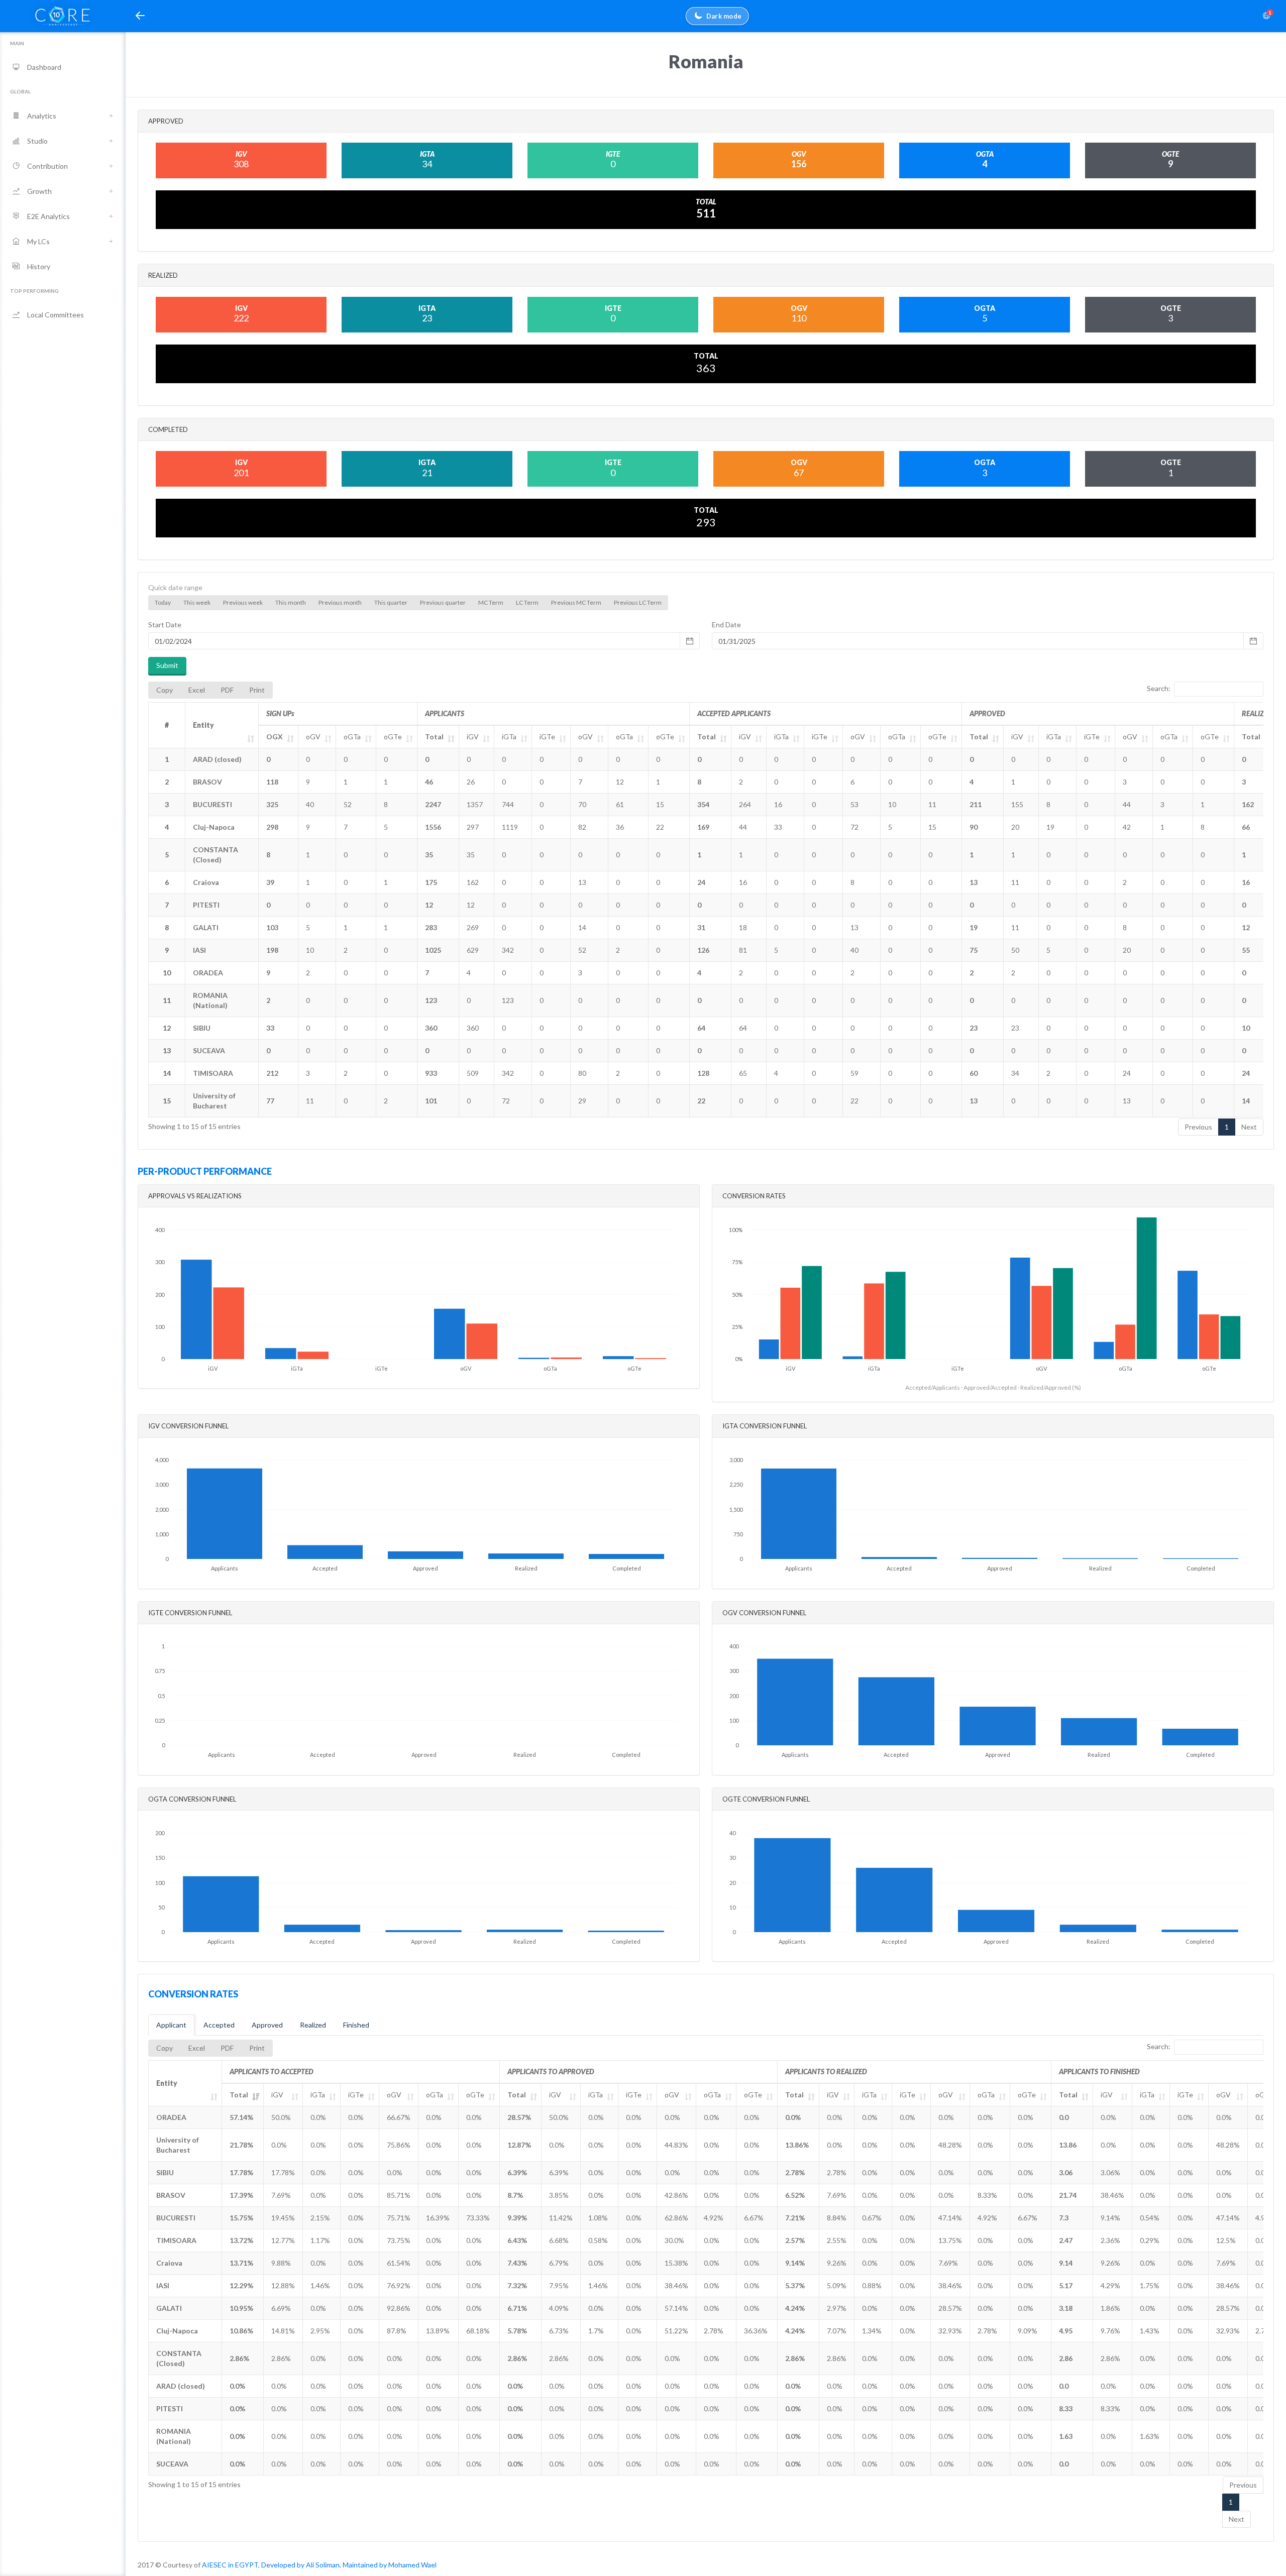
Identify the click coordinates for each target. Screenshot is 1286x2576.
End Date (726, 625)
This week (197, 602)
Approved (267, 2025)
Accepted (219, 2025)
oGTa (352, 737)
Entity (203, 725)
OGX (275, 737)
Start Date (165, 625)
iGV (473, 737)
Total (434, 737)
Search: (1159, 688)
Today (163, 602)
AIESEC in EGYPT (230, 2565)
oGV (313, 737)
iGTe (547, 737)
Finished (356, 2025)
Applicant (171, 2025)
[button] (140, 16)
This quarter (391, 602)
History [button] (39, 266)
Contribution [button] (47, 166)
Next (1249, 1127)
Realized (313, 2025)
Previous (1198, 1127)
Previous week (243, 602)
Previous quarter (443, 602)
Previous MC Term (576, 602)
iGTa (509, 737)
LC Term (527, 602)
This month (291, 602)
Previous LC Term (638, 602)
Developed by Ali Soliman (300, 2565)
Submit (167, 665)
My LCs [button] (38, 241)
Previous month (340, 602)
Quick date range (175, 587)
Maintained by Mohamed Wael (390, 2565)
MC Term (491, 602)
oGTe (393, 737)
